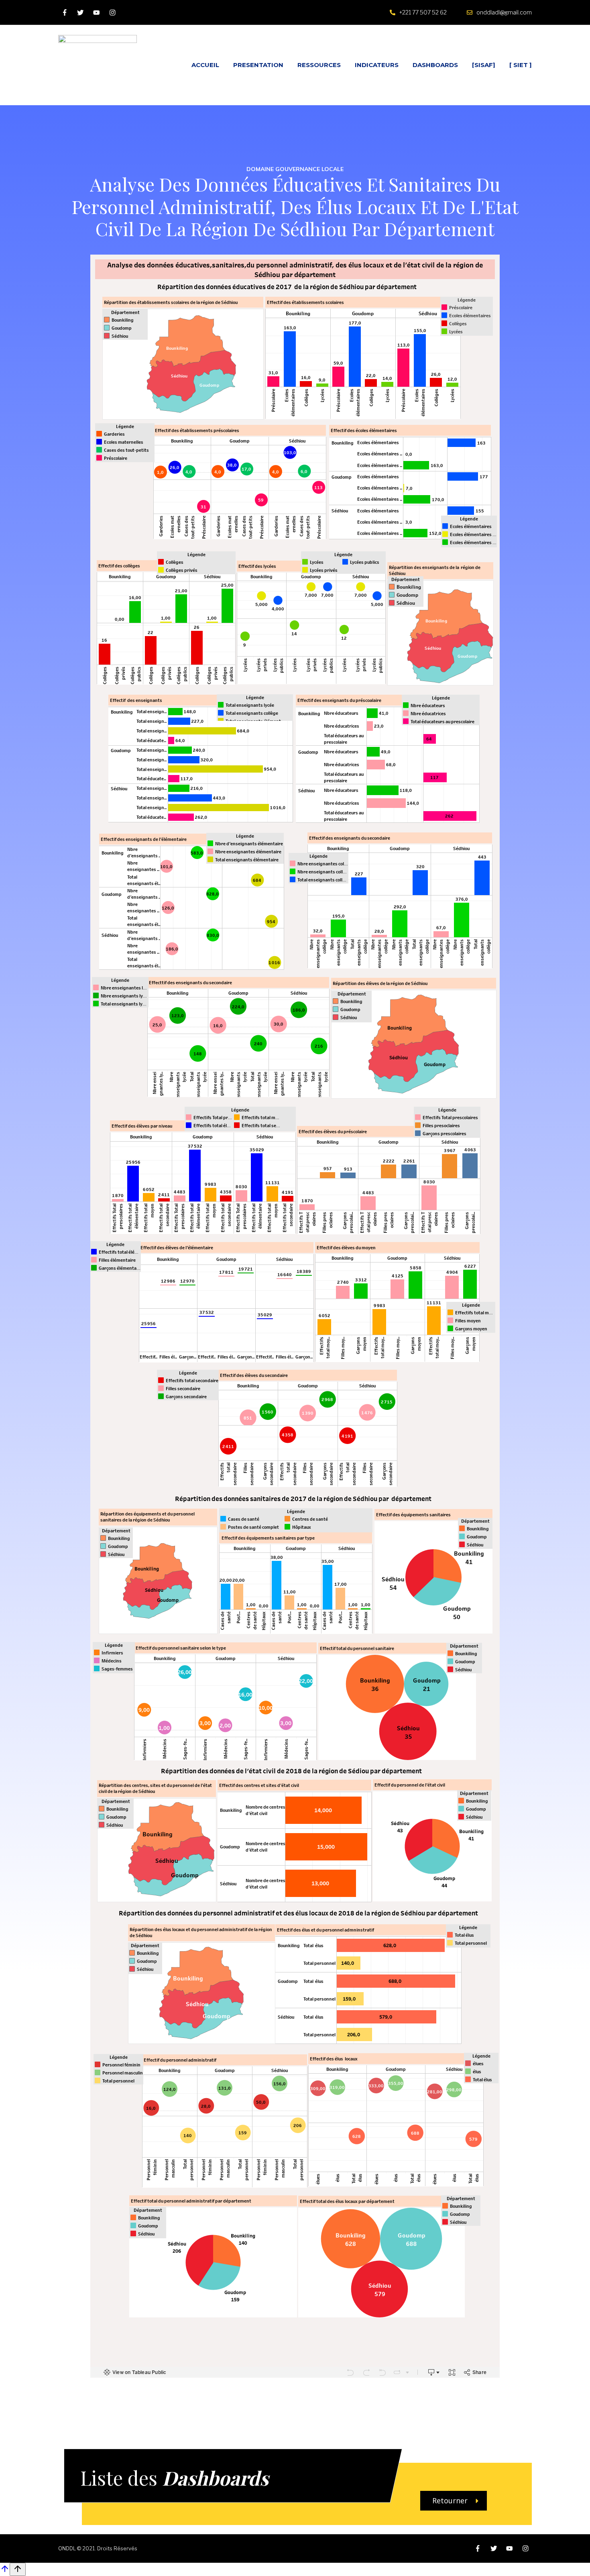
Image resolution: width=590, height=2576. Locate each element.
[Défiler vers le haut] (5, 2571)
